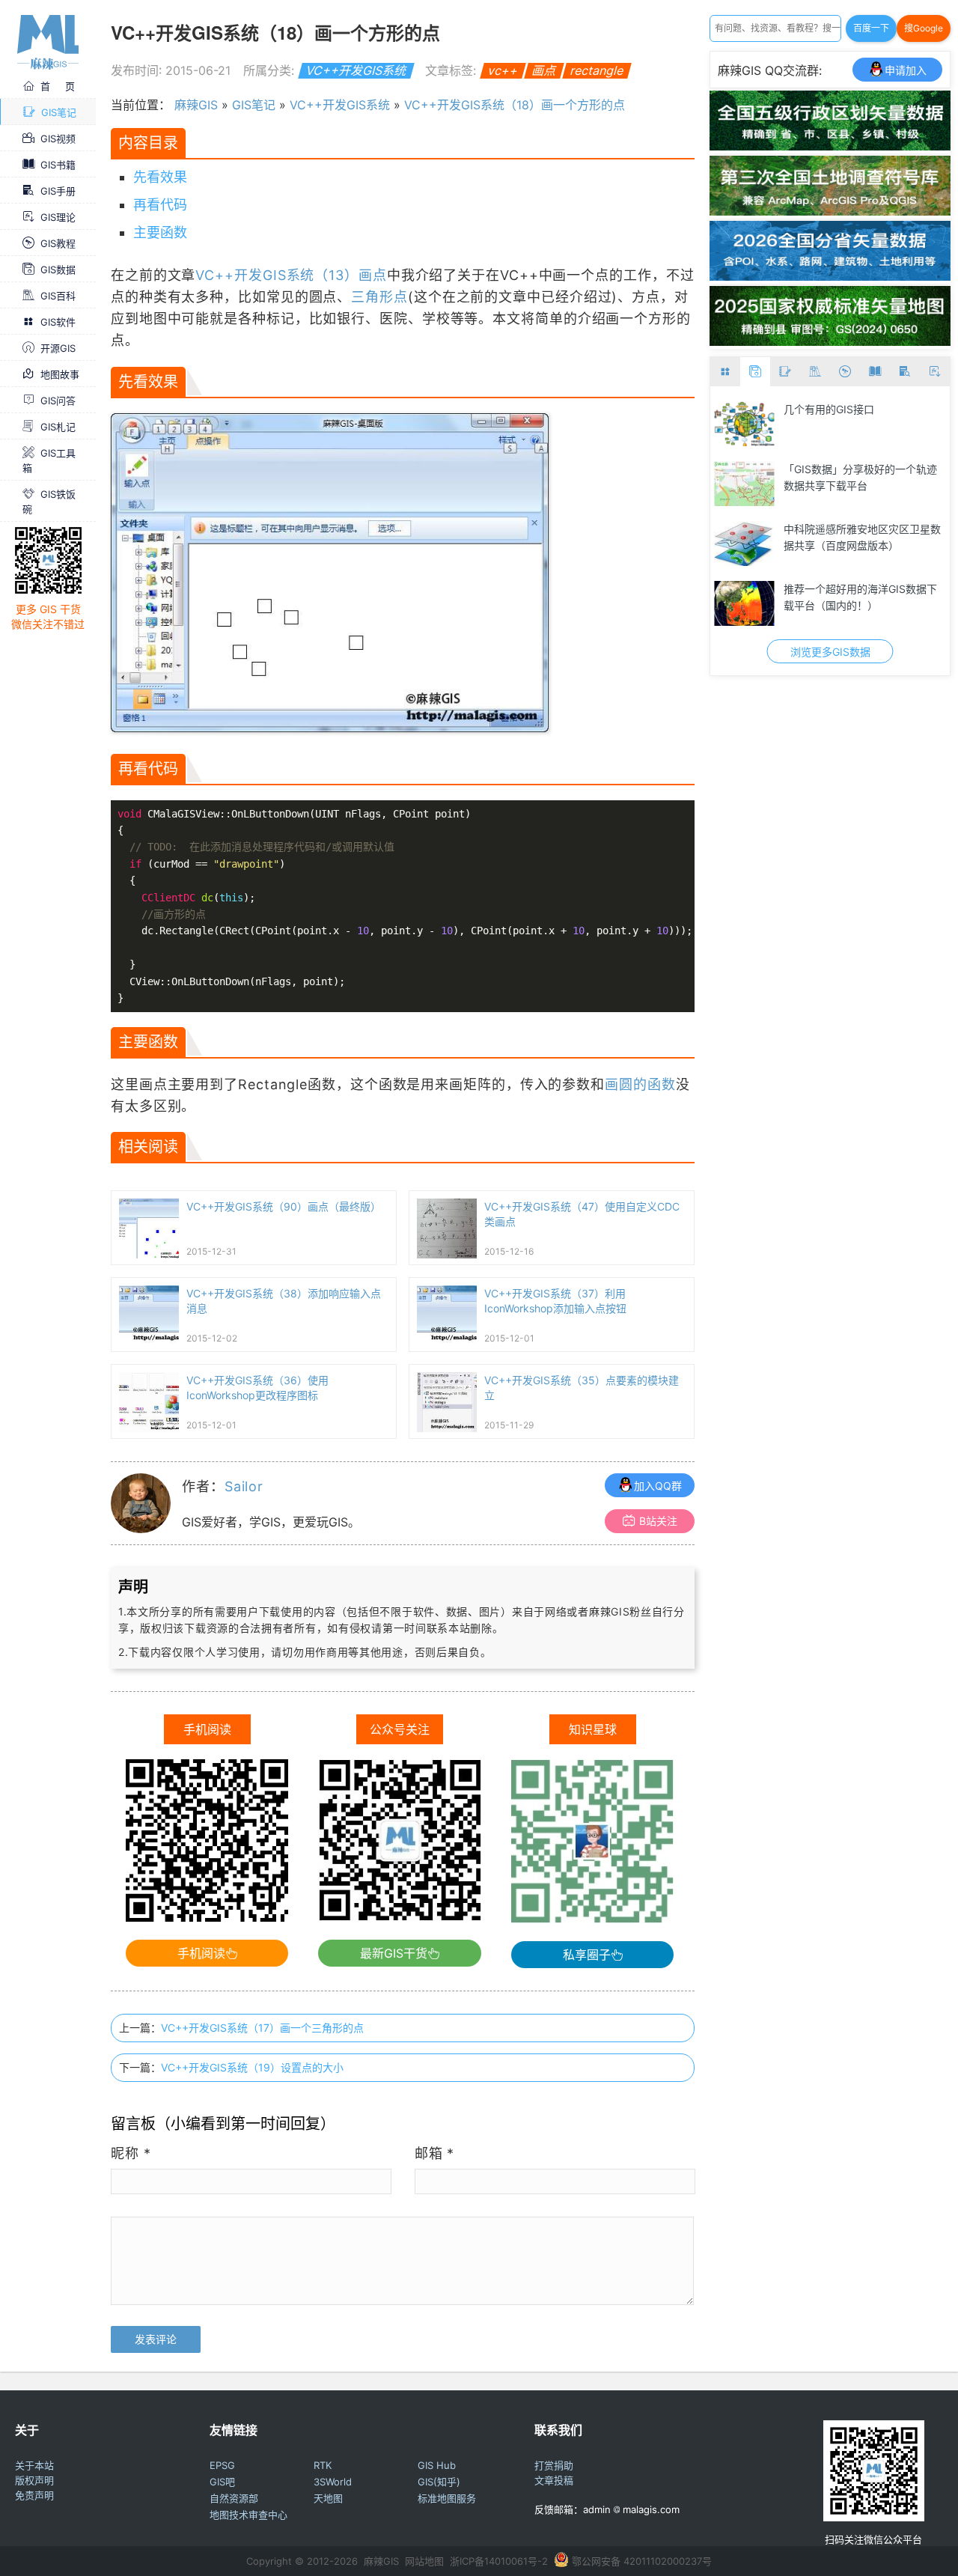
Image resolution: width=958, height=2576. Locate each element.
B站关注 (658, 1521)
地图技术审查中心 (248, 2515)
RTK (323, 2465)
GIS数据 (58, 270)
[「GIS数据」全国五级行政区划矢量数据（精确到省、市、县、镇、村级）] (830, 146)
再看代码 (160, 205)
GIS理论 (58, 217)
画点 (544, 70)
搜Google (924, 28)
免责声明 (34, 2495)
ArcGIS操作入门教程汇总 (842, 469)
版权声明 (34, 2480)
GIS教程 (58, 243)
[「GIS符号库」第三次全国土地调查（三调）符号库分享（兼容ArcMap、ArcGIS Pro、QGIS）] (830, 211)
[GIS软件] (725, 372)
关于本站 (34, 2465)
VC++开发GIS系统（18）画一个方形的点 (515, 105)
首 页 (58, 86)
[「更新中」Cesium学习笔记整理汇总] (744, 543)
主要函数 (160, 232)
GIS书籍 (58, 165)
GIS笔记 (59, 112)
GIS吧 (222, 2482)
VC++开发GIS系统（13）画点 (291, 275)
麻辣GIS (196, 105)
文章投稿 (554, 2480)
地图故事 (60, 374)
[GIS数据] (755, 372)
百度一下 (871, 28)
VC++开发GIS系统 (356, 70)
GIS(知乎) (439, 2482)
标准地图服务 (447, 2498)
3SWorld (333, 2482)
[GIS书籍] (875, 372)
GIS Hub (437, 2465)
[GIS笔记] (785, 372)
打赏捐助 (554, 2465)
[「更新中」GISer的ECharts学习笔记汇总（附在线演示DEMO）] (744, 424)
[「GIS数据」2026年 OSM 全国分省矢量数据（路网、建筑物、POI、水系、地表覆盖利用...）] (830, 276)
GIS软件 (58, 322)
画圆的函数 (640, 1084)
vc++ (503, 70)
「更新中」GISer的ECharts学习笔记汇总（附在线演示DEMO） (863, 417)
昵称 (131, 2153)
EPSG (222, 2465)
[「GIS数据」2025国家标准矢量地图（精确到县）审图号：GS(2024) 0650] (830, 341)
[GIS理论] (935, 372)
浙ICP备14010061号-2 (499, 2561)
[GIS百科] (815, 372)
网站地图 (424, 2561)
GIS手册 (58, 191)
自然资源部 (234, 2498)
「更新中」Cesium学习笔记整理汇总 (864, 537)
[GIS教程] (845, 372)
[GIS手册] (905, 372)
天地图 (328, 2498)
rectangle (597, 70)
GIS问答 (58, 401)
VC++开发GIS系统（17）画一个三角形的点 (262, 2028)
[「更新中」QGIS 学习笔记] (744, 603)
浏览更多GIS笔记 (830, 652)
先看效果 (160, 177)
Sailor (244, 1486)
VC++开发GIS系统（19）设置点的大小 (252, 2067)
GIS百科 (58, 296)
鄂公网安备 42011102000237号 (642, 2561)
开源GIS (58, 348)
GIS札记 (58, 427)
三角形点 (379, 297)
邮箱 (435, 2153)
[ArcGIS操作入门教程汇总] (744, 484)
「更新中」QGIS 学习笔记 (845, 589)
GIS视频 (58, 138)
